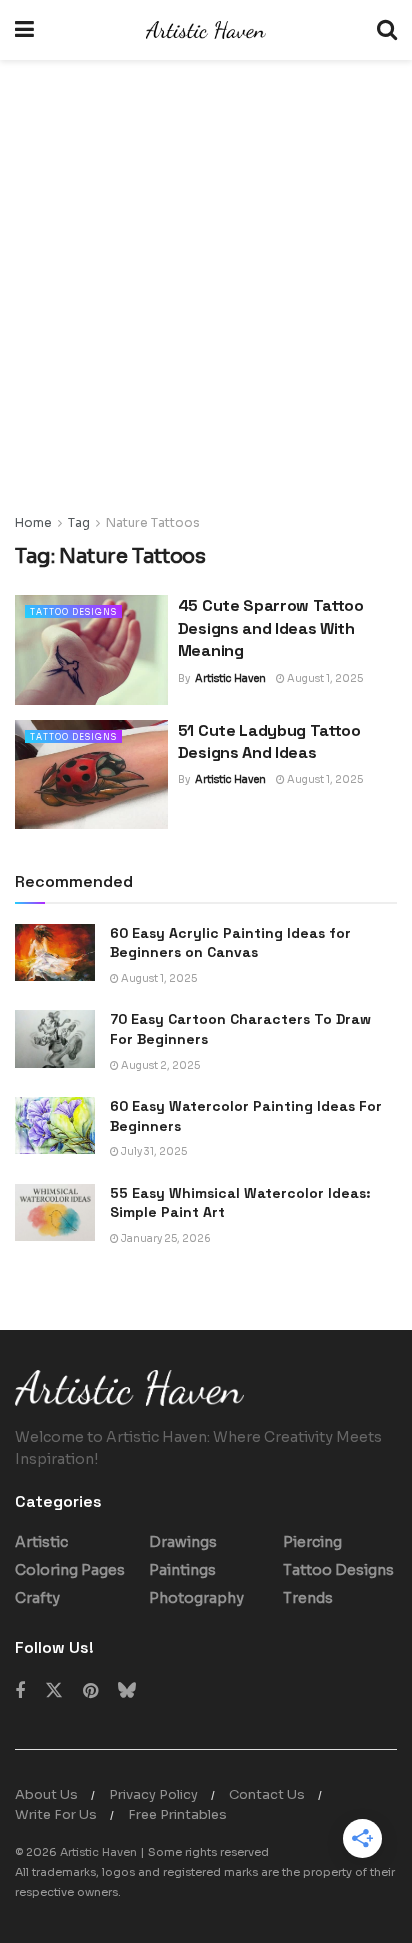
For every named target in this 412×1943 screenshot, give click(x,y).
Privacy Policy (153, 1794)
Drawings (183, 1542)
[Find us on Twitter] (54, 1691)
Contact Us (267, 1794)
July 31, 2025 (153, 1151)
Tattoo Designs (73, 612)
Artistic (41, 1542)
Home (33, 522)
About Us (46, 1794)
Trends (308, 1598)
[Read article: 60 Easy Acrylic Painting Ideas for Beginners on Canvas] (55, 952)
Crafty (37, 1598)
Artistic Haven (230, 678)
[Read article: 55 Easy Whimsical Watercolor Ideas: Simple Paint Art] (55, 1212)
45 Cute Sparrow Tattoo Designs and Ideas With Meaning (271, 628)
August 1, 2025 (324, 678)
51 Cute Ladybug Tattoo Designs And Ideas (269, 741)
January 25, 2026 (165, 1238)
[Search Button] (387, 30)
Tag (79, 522)
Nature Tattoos (153, 522)
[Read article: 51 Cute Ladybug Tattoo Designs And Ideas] (91, 774)
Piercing (312, 1542)
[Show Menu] (24, 30)
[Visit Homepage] (206, 30)
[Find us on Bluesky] (127, 1691)
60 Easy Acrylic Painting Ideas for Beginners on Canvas (230, 943)
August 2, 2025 (159, 1065)
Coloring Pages (70, 1570)
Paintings (182, 1570)
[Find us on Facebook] (20, 1691)
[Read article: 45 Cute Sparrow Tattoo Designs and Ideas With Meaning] (91, 649)
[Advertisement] (206, 296)
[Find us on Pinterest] (90, 1691)
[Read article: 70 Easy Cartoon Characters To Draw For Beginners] (55, 1038)
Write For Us (56, 1814)
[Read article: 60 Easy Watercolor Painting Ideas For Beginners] (55, 1125)
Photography (196, 1598)
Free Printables (177, 1814)
